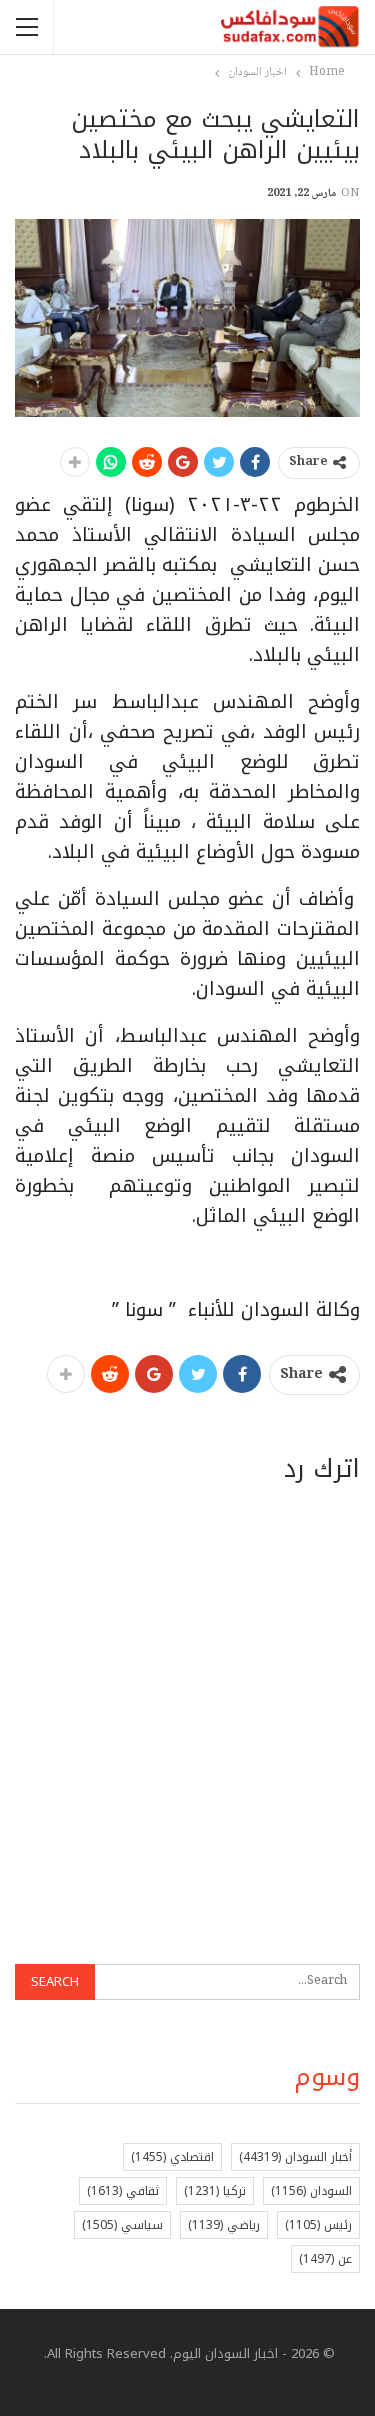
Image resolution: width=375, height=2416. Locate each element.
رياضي (224, 2225)
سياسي (122, 2225)
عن (325, 2259)
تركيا (215, 2191)
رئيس (318, 2225)
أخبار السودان (295, 2157)
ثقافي (123, 2191)
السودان (311, 2191)
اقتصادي (172, 2157)
